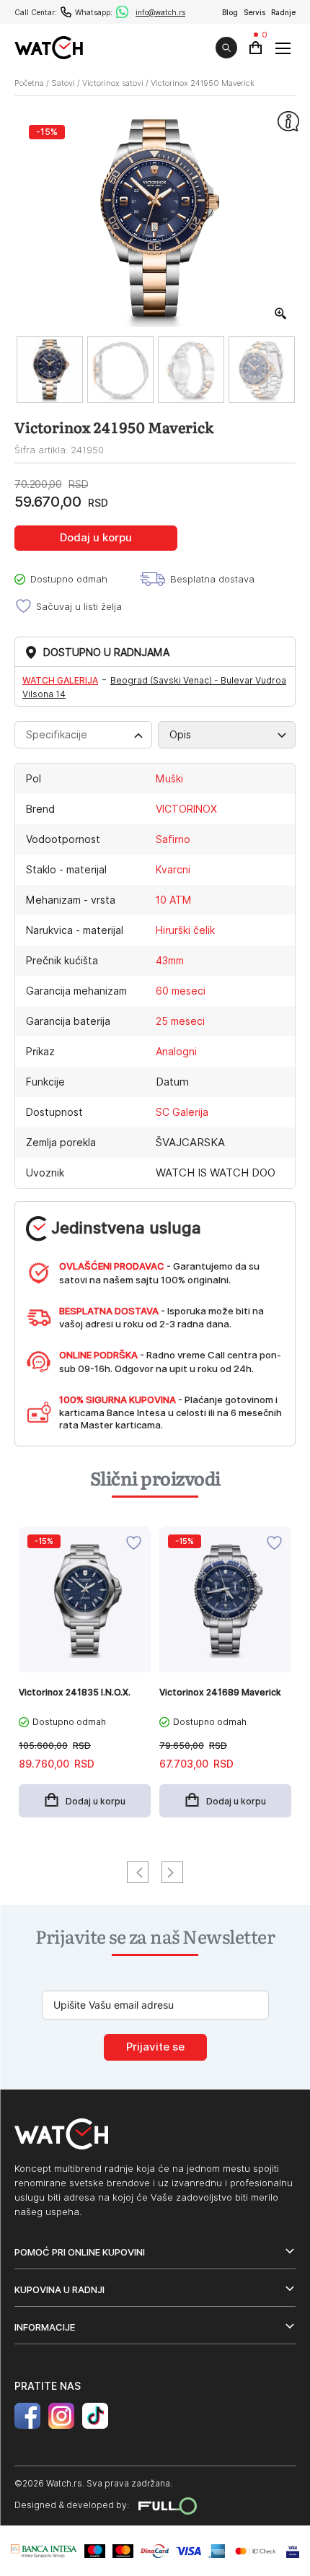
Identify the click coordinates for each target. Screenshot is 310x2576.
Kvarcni (173, 870)
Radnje (283, 12)
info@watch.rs (160, 12)
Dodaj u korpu (96, 538)
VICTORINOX (186, 809)
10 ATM (174, 900)
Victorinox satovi (113, 83)
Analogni (176, 1052)
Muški (169, 779)
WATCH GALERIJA (60, 680)
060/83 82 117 (66, 12)
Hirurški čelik (185, 930)
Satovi (63, 83)
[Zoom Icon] (281, 314)
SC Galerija (182, 1112)
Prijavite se (155, 2047)
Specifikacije (57, 735)
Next (172, 1872)
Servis (254, 12)
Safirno (173, 839)
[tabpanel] (85, 1679)
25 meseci (180, 1021)
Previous (138, 1872)
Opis (180, 735)
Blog (230, 12)
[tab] (83, 735)
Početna (29, 83)
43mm (170, 961)
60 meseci (181, 991)
